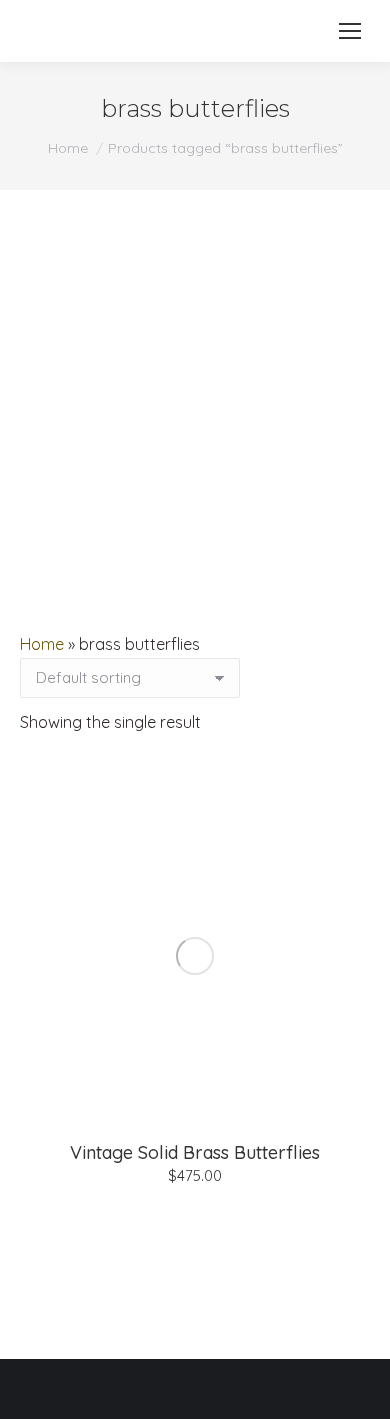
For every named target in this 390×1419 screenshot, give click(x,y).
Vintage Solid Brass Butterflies (195, 1152)
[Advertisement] (195, 395)
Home (42, 644)
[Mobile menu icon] (350, 31)
